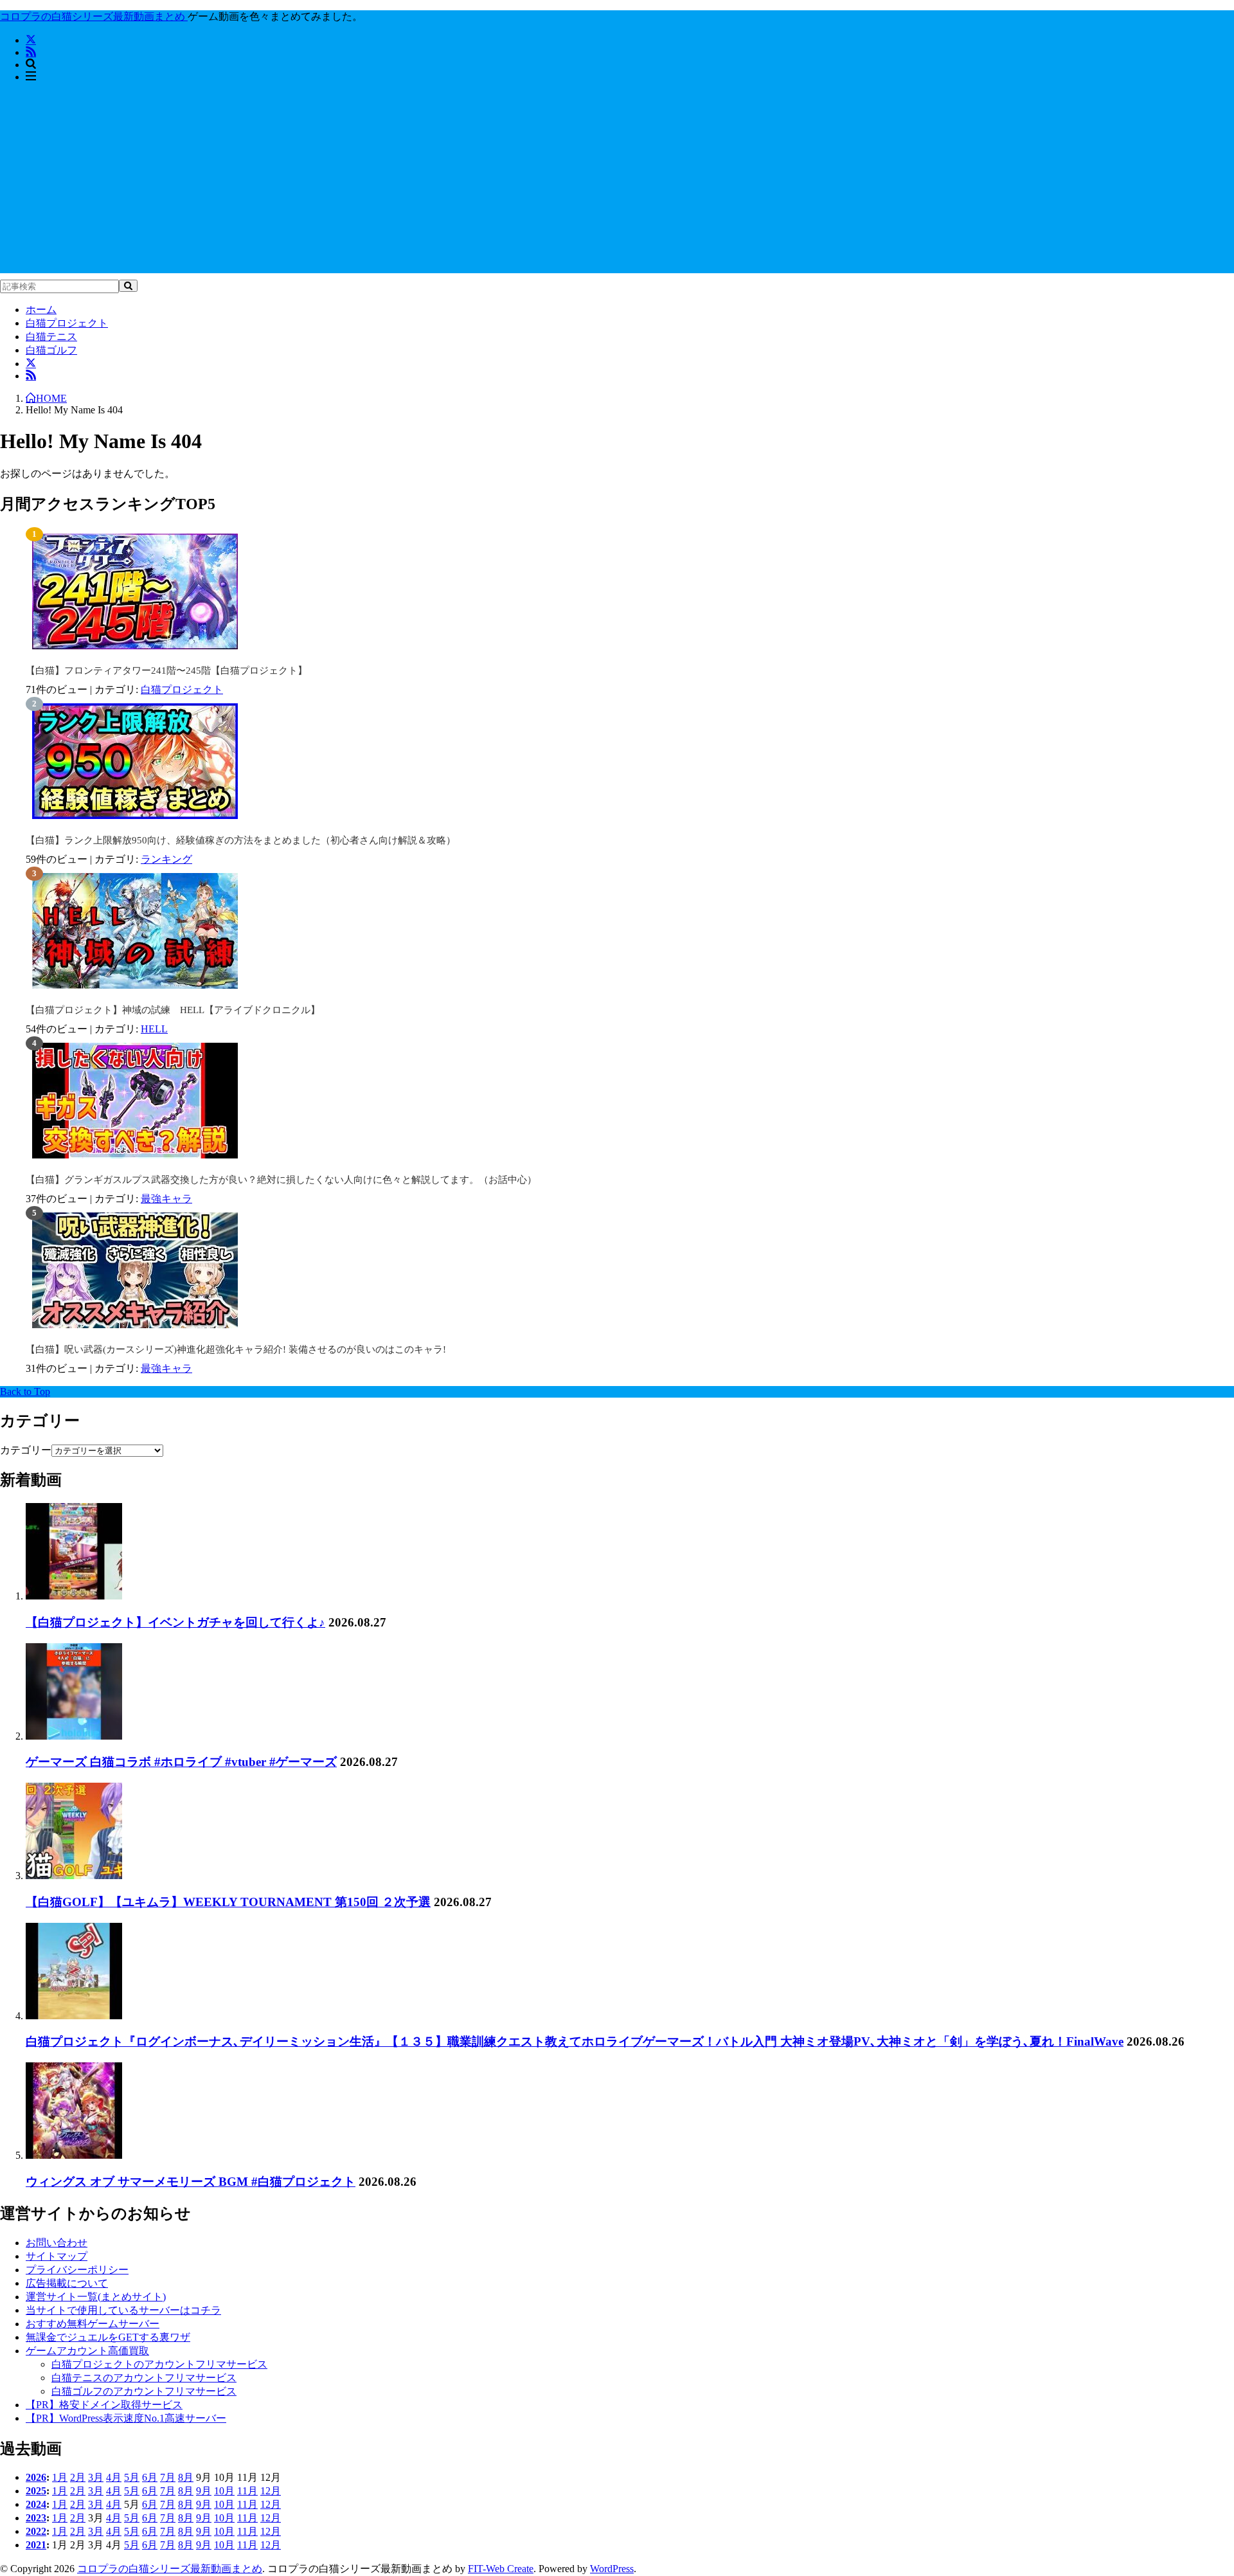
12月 (271, 2491)
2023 (36, 2518)
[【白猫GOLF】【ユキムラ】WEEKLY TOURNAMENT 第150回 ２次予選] (74, 1876)
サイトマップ (57, 2256)
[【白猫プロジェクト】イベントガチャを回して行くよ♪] (74, 1596)
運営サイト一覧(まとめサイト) (96, 2297)
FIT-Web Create (501, 2569)
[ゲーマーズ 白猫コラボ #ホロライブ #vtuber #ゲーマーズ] (74, 1736)
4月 (114, 2477)
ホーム (41, 310)
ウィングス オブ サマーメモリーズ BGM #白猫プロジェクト (191, 2182)
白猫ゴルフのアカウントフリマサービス (144, 2391)
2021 (36, 2545)
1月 (60, 2477)
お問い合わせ (57, 2243)
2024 (36, 2504)
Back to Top (25, 1392)
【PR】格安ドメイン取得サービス (104, 2405)
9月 (204, 2491)
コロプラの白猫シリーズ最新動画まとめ (170, 2569)
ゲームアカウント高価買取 (87, 2351)
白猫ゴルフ (51, 350)
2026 (36, 2477)
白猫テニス (51, 337)
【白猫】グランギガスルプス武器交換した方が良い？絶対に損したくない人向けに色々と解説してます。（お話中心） (281, 1180)
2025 (36, 2491)
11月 (247, 2491)
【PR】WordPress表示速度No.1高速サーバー (126, 2418)
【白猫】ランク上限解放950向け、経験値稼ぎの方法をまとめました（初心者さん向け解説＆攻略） (241, 840)
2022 (36, 2531)
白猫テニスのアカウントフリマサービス (144, 2378)
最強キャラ (166, 1199)
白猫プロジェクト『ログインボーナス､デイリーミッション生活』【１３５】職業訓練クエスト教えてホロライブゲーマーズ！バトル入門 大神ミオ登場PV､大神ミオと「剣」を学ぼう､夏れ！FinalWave (575, 2041)
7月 (168, 2477)
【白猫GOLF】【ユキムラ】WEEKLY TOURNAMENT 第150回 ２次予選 (228, 1902)
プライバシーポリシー (77, 2270)
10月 (224, 2491)
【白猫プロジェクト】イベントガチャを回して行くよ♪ (175, 1622)
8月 (186, 2477)
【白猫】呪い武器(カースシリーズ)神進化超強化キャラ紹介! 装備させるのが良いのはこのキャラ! (236, 1349)
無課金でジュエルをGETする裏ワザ (108, 2337)
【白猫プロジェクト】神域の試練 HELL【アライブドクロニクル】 (173, 1010)
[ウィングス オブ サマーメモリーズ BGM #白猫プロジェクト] (74, 2155)
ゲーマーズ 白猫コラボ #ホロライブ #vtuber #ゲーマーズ (181, 1762)
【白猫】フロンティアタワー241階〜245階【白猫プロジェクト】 (166, 671)
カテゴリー (26, 1450)
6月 (150, 2477)
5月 (132, 2477)
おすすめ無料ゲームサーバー (93, 2324)
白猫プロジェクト (67, 323)
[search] (128, 286)
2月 (78, 2477)
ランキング (166, 859)
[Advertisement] (617, 183)
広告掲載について (67, 2283)
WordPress (612, 2569)
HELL (154, 1029)
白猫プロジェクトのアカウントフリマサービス (159, 2364)
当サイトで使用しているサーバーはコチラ (123, 2310)
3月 (96, 2477)
